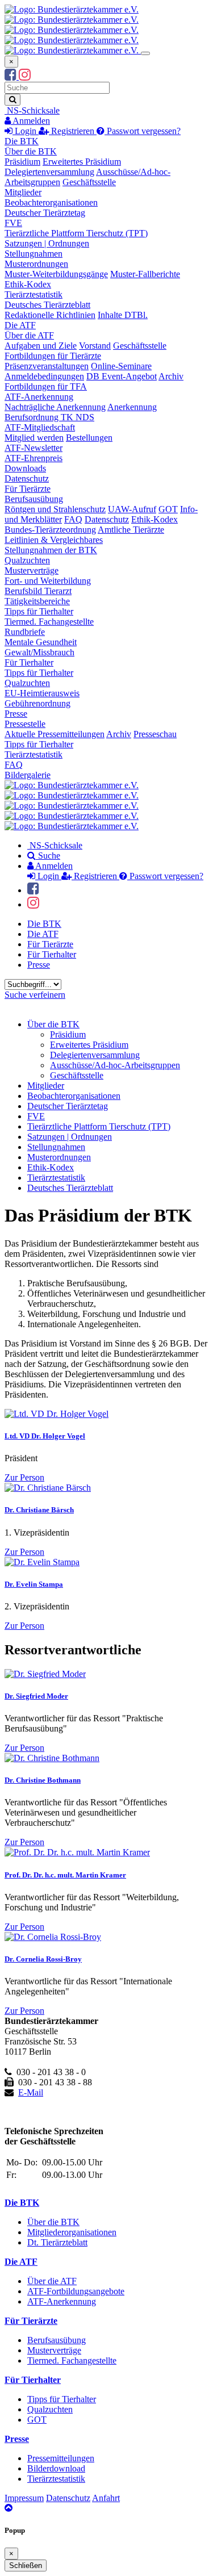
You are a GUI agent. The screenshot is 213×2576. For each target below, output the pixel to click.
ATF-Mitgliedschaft (40, 427)
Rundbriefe (25, 632)
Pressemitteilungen (61, 2458)
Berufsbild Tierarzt (38, 591)
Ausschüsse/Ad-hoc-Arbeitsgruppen (115, 1065)
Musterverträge (32, 570)
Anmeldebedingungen (44, 376)
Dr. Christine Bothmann (43, 1780)
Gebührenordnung (37, 703)
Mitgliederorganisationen (72, 2232)
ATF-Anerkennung (39, 397)
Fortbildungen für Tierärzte (53, 356)
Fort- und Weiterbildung (48, 581)
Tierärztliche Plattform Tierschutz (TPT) (76, 233)
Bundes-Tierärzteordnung (50, 530)
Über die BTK (31, 151)
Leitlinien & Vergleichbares (54, 540)
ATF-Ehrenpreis (34, 458)
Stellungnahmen (34, 254)
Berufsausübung (34, 499)
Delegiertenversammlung (49, 172)
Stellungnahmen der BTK (51, 550)
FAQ (73, 519)
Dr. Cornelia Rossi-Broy (43, 1959)
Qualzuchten (27, 560)
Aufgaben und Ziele (41, 346)
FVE (13, 223)
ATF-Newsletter (34, 448)
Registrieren (73, 131)
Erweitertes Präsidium (82, 162)
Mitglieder (23, 192)
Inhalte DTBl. (123, 315)
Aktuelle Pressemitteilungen (55, 734)
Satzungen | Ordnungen (47, 243)
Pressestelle (25, 724)
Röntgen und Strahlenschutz (55, 509)
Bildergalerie (28, 775)
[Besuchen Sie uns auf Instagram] (25, 76)
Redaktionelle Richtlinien (50, 315)
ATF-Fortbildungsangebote (76, 2291)
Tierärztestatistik (34, 294)
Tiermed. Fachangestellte (49, 622)
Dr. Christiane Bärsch (39, 1510)
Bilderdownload (56, 2468)
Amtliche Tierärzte (131, 530)
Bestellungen (89, 438)
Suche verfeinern (35, 995)
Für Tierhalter (29, 662)
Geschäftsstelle (89, 182)
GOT (168, 509)
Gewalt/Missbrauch (39, 652)
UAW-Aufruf (132, 509)
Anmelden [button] (30, 121)
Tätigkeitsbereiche (37, 601)
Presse (16, 714)
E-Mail (31, 2092)
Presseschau (155, 734)
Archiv (171, 376)
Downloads (25, 468)
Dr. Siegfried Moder (36, 1696)
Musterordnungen (36, 264)
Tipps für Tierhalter (39, 611)
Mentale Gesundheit (41, 642)
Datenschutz (27, 478)
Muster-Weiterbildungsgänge (56, 274)
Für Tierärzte (28, 489)
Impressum (24, 2498)
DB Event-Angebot (122, 376)
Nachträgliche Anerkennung (55, 407)
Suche (48, 856)
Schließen (26, 2565)
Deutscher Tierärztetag (45, 213)
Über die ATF (29, 335)
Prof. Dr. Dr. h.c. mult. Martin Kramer (65, 1875)
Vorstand (95, 346)
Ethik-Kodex (28, 284)
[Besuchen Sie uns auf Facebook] (12, 76)
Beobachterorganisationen (51, 202)
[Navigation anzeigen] (145, 53)
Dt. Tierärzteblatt (57, 2242)
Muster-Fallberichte (145, 274)
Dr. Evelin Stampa (34, 1584)
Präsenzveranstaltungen (47, 366)
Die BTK (22, 141)
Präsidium (22, 162)
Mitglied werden (34, 438)
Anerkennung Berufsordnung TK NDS (81, 412)
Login (26, 131)
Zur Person (24, 1477)
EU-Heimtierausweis (42, 693)
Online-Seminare (121, 366)
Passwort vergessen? (143, 131)
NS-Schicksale (32, 110)
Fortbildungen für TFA (46, 386)
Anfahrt (106, 2498)
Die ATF (20, 325)
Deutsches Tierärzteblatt (47, 305)
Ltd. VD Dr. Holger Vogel (45, 1436)
